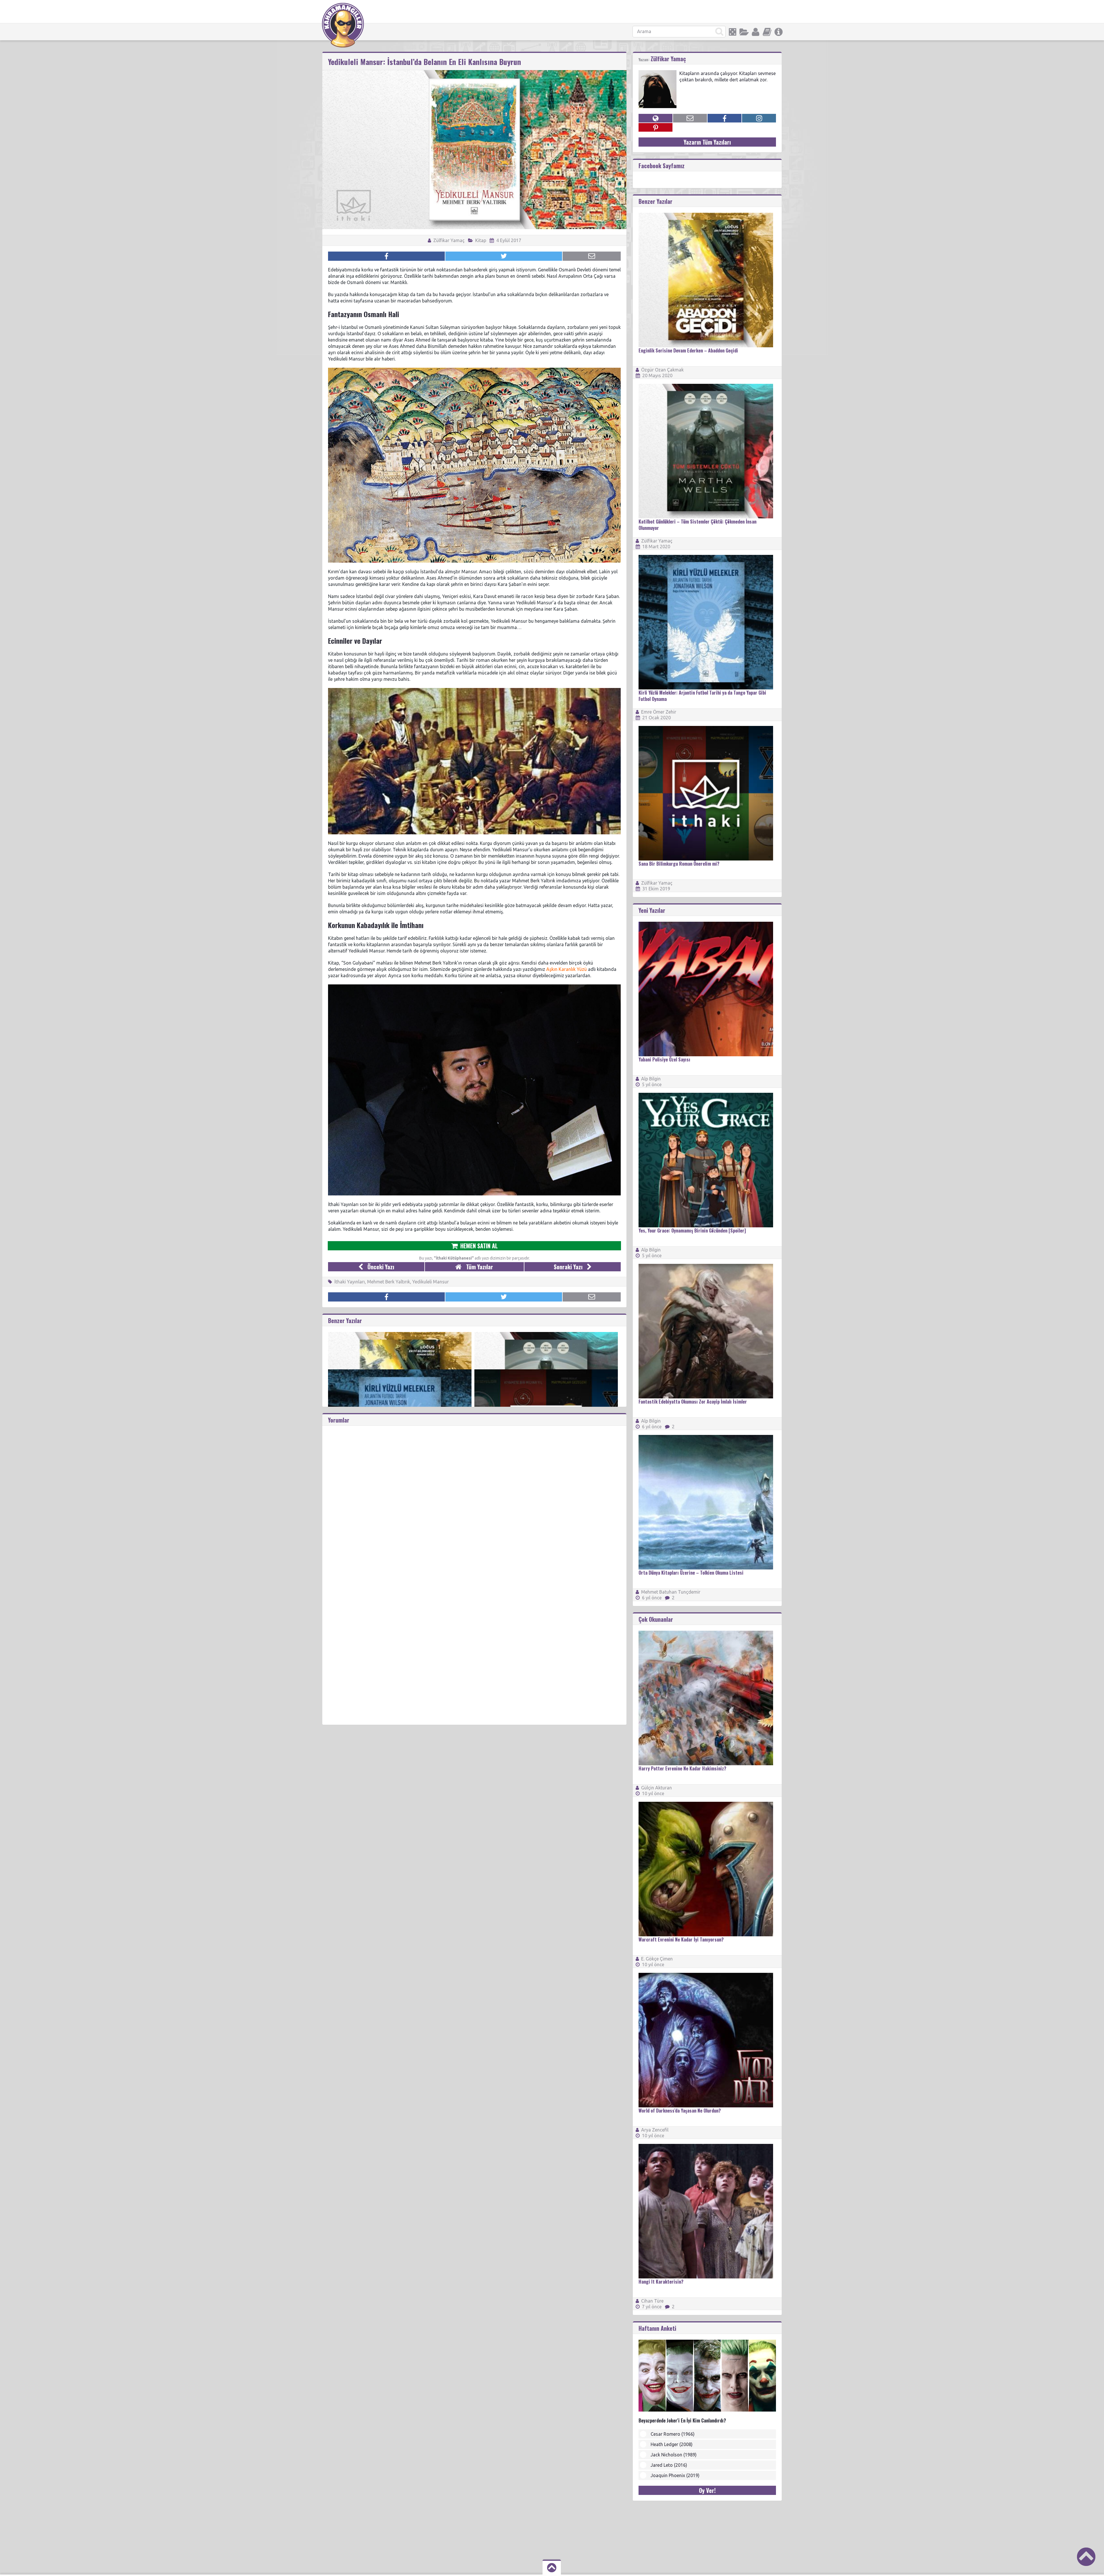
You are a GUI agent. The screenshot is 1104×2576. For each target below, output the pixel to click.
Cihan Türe (652, 2301)
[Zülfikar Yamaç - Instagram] (759, 118)
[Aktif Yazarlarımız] (756, 32)
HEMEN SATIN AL (478, 1246)
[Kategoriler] (744, 32)
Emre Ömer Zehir (659, 712)
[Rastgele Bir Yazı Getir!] (733, 32)
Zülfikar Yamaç (448, 240)
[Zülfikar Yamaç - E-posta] (690, 118)
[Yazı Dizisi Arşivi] (767, 32)
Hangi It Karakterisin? (661, 2282)
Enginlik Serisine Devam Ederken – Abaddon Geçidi (688, 350)
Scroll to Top (1086, 2557)
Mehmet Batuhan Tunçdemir (671, 1592)
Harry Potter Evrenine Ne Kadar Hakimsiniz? (682, 1768)
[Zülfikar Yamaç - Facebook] (724, 118)
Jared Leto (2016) (669, 2465)
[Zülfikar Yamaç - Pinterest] (655, 127)
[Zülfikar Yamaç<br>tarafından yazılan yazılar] (658, 73)
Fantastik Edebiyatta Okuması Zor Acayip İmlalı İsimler (693, 1402)
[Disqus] (474, 1498)
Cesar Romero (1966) (673, 2434)
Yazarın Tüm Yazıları (707, 142)
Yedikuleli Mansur (431, 1282)
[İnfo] (779, 32)
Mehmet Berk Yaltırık (389, 1282)
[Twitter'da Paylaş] (504, 256)
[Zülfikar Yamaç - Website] (655, 118)
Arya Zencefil (655, 2130)
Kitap (481, 240)
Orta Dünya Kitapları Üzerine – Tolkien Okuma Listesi (691, 1573)
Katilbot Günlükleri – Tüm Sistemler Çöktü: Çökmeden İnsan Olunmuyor (697, 525)
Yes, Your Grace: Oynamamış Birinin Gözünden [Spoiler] (692, 1230)
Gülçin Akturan (657, 1788)
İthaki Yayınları (350, 1282)
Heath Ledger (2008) (672, 2444)
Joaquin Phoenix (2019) (675, 2475)
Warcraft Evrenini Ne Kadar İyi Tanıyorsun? (681, 1939)
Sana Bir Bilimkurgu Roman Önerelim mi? (679, 864)
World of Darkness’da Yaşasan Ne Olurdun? (680, 2111)
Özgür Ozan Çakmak (662, 370)
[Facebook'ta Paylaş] (386, 256)
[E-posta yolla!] (592, 256)
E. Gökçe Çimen (657, 1959)
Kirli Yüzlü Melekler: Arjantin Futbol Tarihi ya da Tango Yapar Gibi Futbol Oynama (702, 696)
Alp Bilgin (651, 1079)
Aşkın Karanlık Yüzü (567, 969)
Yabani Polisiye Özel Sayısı (664, 1059)
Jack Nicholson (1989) (674, 2455)
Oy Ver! (707, 2490)
